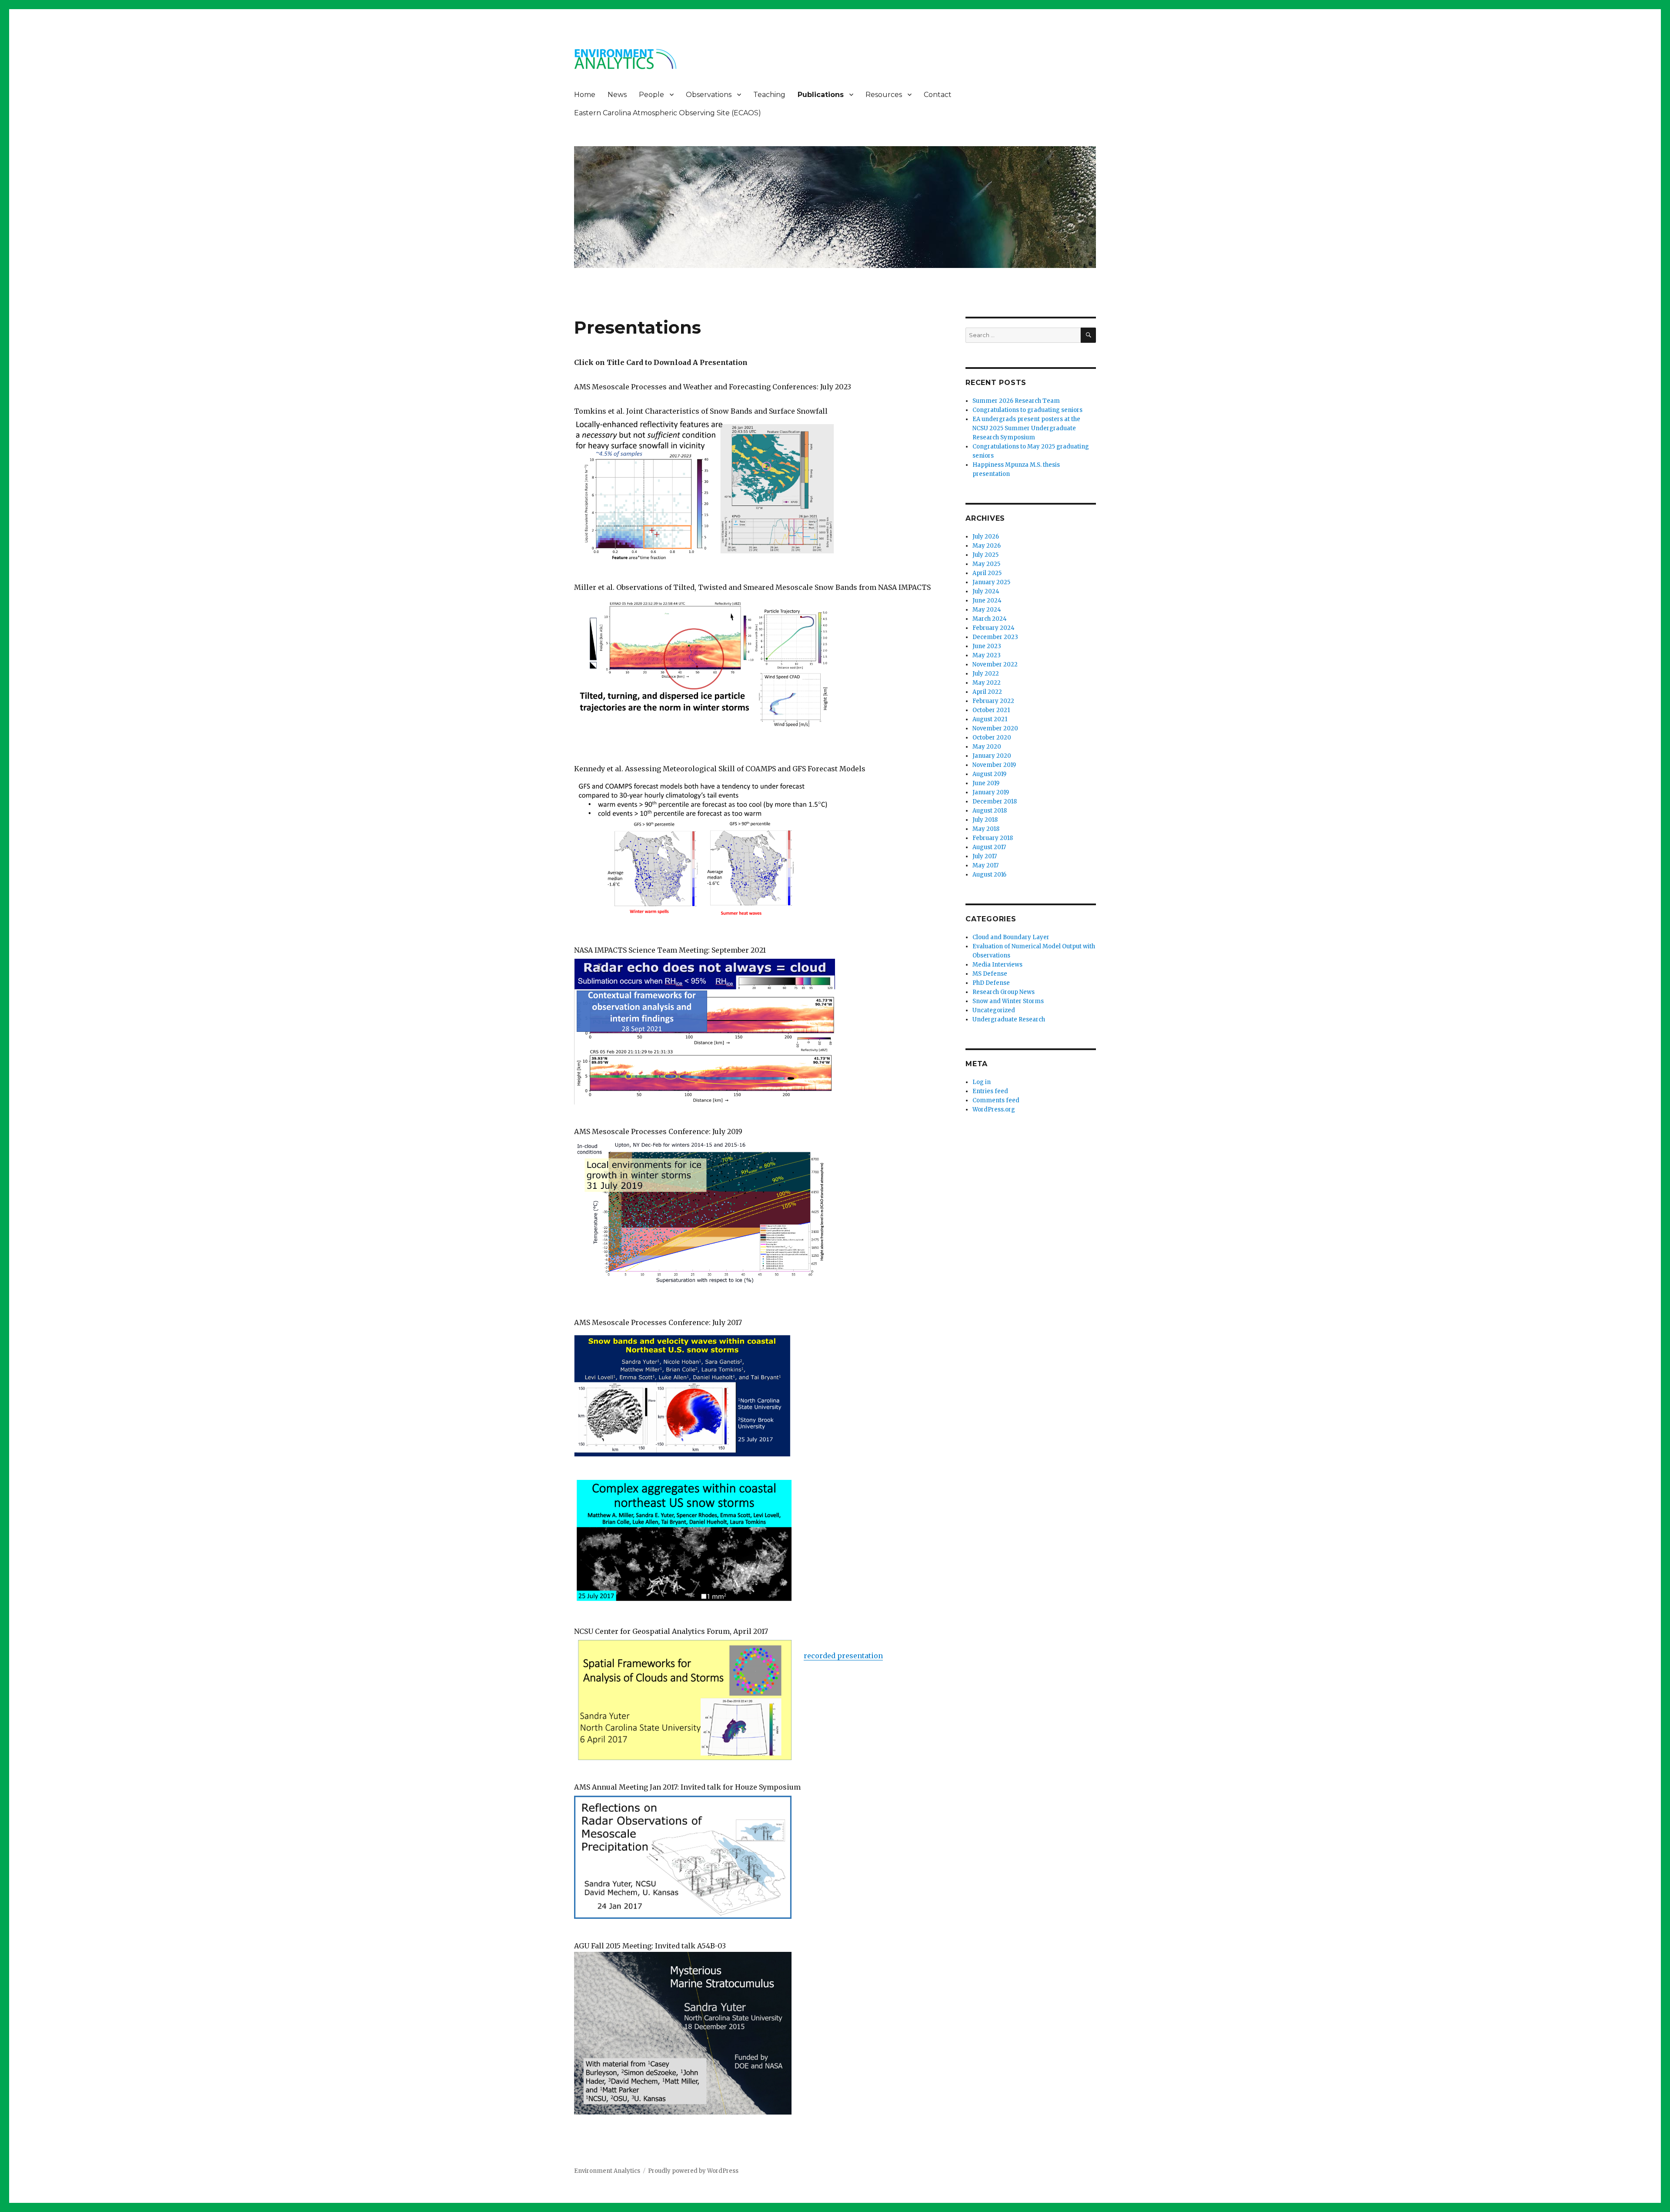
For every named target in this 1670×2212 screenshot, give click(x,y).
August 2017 (989, 847)
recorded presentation (843, 1656)
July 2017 (985, 856)
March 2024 (990, 619)
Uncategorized (994, 1010)
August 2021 (990, 719)
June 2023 (987, 646)
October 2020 (992, 738)
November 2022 (995, 664)
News (617, 95)
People (651, 95)
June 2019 (986, 783)
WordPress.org (994, 1109)
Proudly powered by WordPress (693, 2171)
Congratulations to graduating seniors (1027, 410)
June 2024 (987, 601)
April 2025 (987, 573)
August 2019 (989, 774)
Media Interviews (997, 965)
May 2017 (985, 865)
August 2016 (989, 875)
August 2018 (990, 811)
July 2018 (985, 820)
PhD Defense (991, 983)
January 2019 (991, 792)
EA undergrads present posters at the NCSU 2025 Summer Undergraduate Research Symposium (1026, 428)
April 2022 (987, 692)
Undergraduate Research (1009, 1019)
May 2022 (987, 683)
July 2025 (985, 555)
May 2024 (987, 610)
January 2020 (992, 756)
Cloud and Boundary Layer (1011, 937)
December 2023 (995, 637)
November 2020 (995, 728)
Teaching (769, 95)
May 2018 (986, 829)
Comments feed (996, 1100)
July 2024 (986, 591)
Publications (821, 95)
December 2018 (995, 801)
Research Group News (1004, 992)
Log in (982, 1082)
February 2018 (993, 838)
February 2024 (994, 628)
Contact (938, 95)
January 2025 (991, 582)
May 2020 (987, 747)
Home (585, 95)
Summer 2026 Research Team (1016, 401)
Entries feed (990, 1091)
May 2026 (987, 546)
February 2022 (993, 701)
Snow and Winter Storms (1008, 1001)
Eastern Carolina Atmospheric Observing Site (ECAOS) (668, 113)
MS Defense (990, 974)
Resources (884, 95)
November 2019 (994, 765)
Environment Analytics (607, 2171)
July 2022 (986, 674)
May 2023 (987, 655)
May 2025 (986, 564)
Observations (709, 95)
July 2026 (986, 537)
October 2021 (991, 710)
